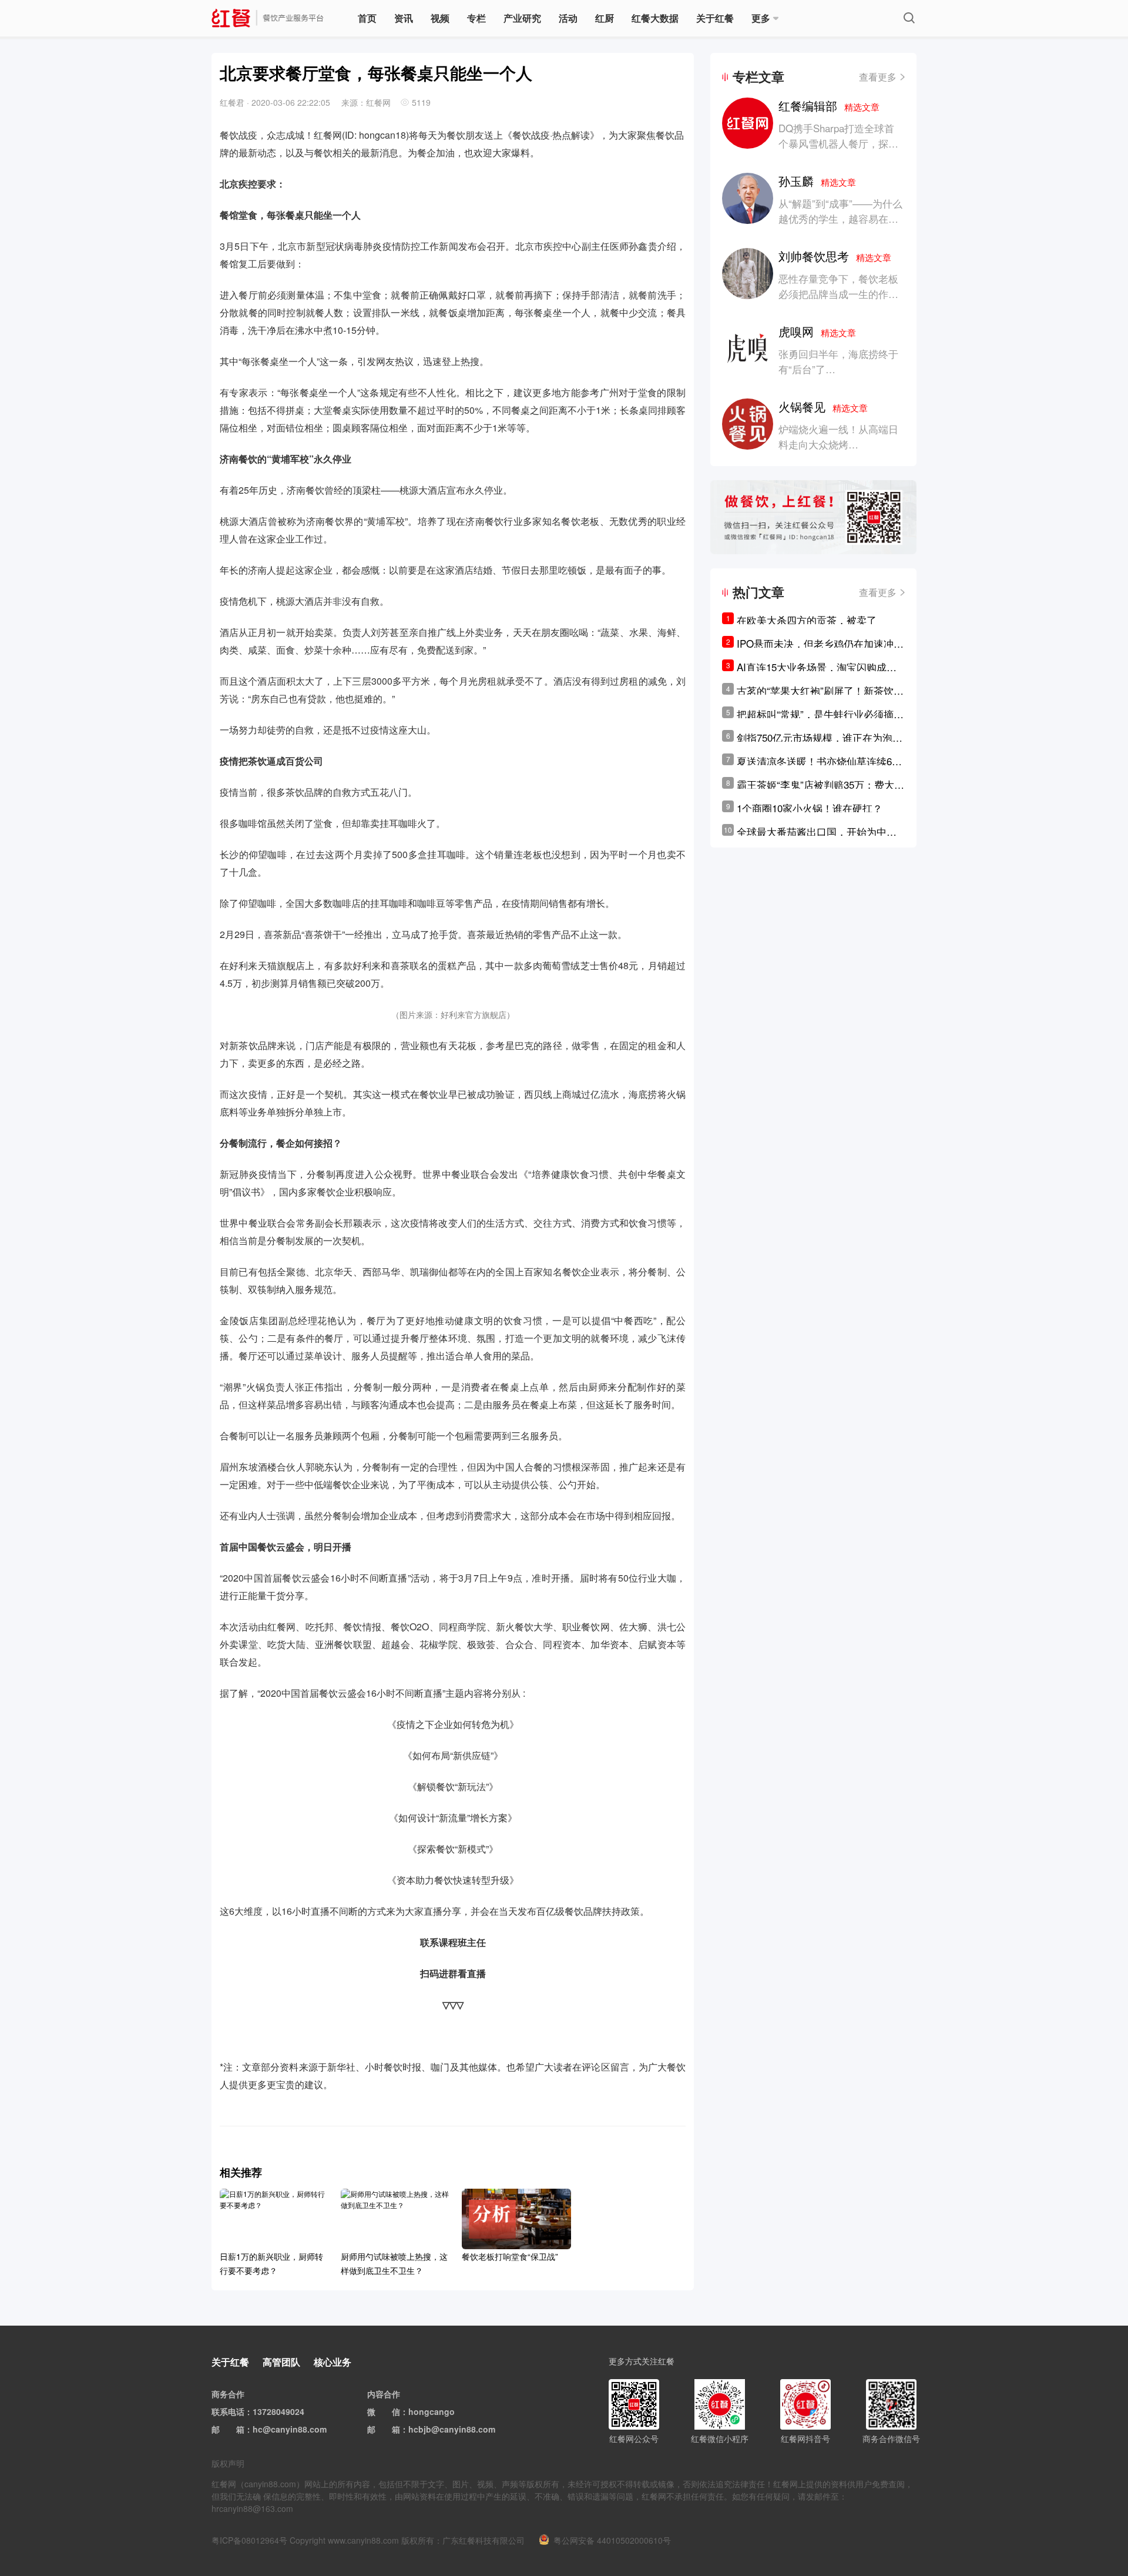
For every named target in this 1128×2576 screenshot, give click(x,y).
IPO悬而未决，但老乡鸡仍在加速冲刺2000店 (820, 644)
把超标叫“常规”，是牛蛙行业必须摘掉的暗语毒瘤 (820, 714)
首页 (367, 18)
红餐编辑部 (829, 105)
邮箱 (236, 2429)
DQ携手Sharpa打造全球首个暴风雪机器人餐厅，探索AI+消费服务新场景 (838, 143)
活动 (568, 18)
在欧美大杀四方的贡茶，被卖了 (807, 620)
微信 (392, 2411)
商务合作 (228, 2394)
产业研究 (522, 18)
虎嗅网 (817, 331)
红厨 (605, 18)
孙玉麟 (817, 181)
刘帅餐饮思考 (835, 256)
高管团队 (281, 2362)
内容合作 (384, 2394)
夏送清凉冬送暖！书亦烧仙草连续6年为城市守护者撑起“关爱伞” (819, 761)
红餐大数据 (655, 18)
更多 (761, 18)
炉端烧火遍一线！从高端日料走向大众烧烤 (838, 436)
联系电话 (228, 2411)
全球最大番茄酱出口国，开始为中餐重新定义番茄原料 (817, 832)
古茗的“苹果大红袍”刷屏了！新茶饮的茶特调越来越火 (820, 691)
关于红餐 (715, 18)
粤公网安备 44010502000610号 (612, 2540)
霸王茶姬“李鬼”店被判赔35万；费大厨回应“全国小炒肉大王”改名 (820, 785)
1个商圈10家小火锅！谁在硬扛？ (810, 808)
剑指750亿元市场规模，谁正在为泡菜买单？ (820, 738)
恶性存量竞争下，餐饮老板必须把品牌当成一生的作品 (838, 286)
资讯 (404, 18)
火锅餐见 (823, 406)
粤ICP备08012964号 (249, 2540)
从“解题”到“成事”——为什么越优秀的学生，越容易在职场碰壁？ (840, 218)
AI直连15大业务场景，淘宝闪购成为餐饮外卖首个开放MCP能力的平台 (817, 667)
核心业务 (333, 2362)
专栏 (476, 18)
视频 (440, 18)
